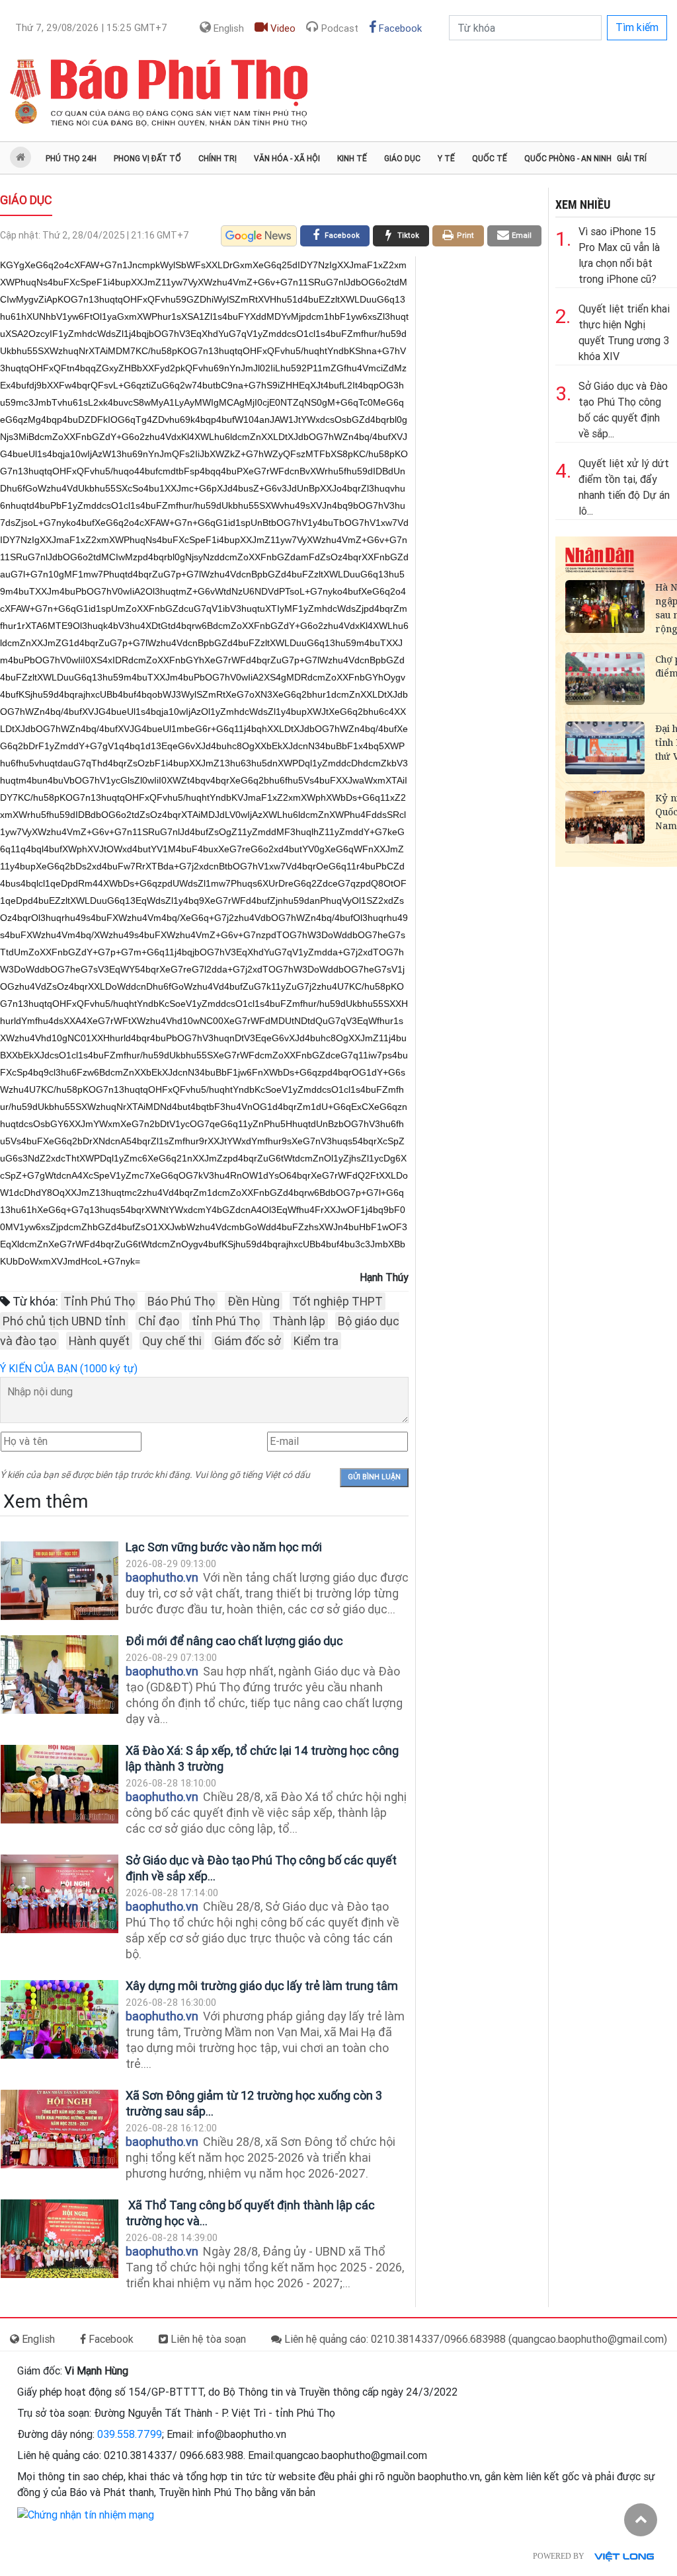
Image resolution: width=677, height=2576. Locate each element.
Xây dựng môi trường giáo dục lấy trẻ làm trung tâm (262, 1986)
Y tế (446, 159)
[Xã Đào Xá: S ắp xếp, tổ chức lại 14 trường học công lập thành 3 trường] (60, 1784)
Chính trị (218, 159)
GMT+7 (91, 28)
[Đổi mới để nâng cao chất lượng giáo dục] (60, 1674)
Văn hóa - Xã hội (287, 159)
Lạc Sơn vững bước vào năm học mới (224, 1547)
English (227, 28)
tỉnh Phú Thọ (226, 1321)
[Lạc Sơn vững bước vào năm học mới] (60, 1581)
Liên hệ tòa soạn (207, 2339)
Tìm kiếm (637, 27)
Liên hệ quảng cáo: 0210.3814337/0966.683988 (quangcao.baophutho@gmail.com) (474, 2339)
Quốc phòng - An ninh (568, 159)
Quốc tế (490, 159)
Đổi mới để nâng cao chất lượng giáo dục (234, 1641)
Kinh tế (352, 159)
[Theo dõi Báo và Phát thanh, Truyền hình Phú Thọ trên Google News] (259, 236)
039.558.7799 (130, 2434)
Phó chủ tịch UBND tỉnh (64, 1321)
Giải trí (632, 159)
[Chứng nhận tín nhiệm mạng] (86, 2514)
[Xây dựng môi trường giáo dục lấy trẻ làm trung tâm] (60, 2019)
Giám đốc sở (248, 1341)
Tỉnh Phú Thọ (99, 1301)
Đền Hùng (254, 1301)
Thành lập (299, 1321)
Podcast (338, 28)
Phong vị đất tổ (147, 159)
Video (282, 28)
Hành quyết (99, 1341)
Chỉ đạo (159, 1321)
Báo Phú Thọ (181, 1301)
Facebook (399, 28)
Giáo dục (402, 159)
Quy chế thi (172, 1341)
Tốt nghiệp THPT (338, 1301)
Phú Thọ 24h (71, 159)
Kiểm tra (316, 1341)
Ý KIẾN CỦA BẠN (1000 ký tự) (69, 1369)
